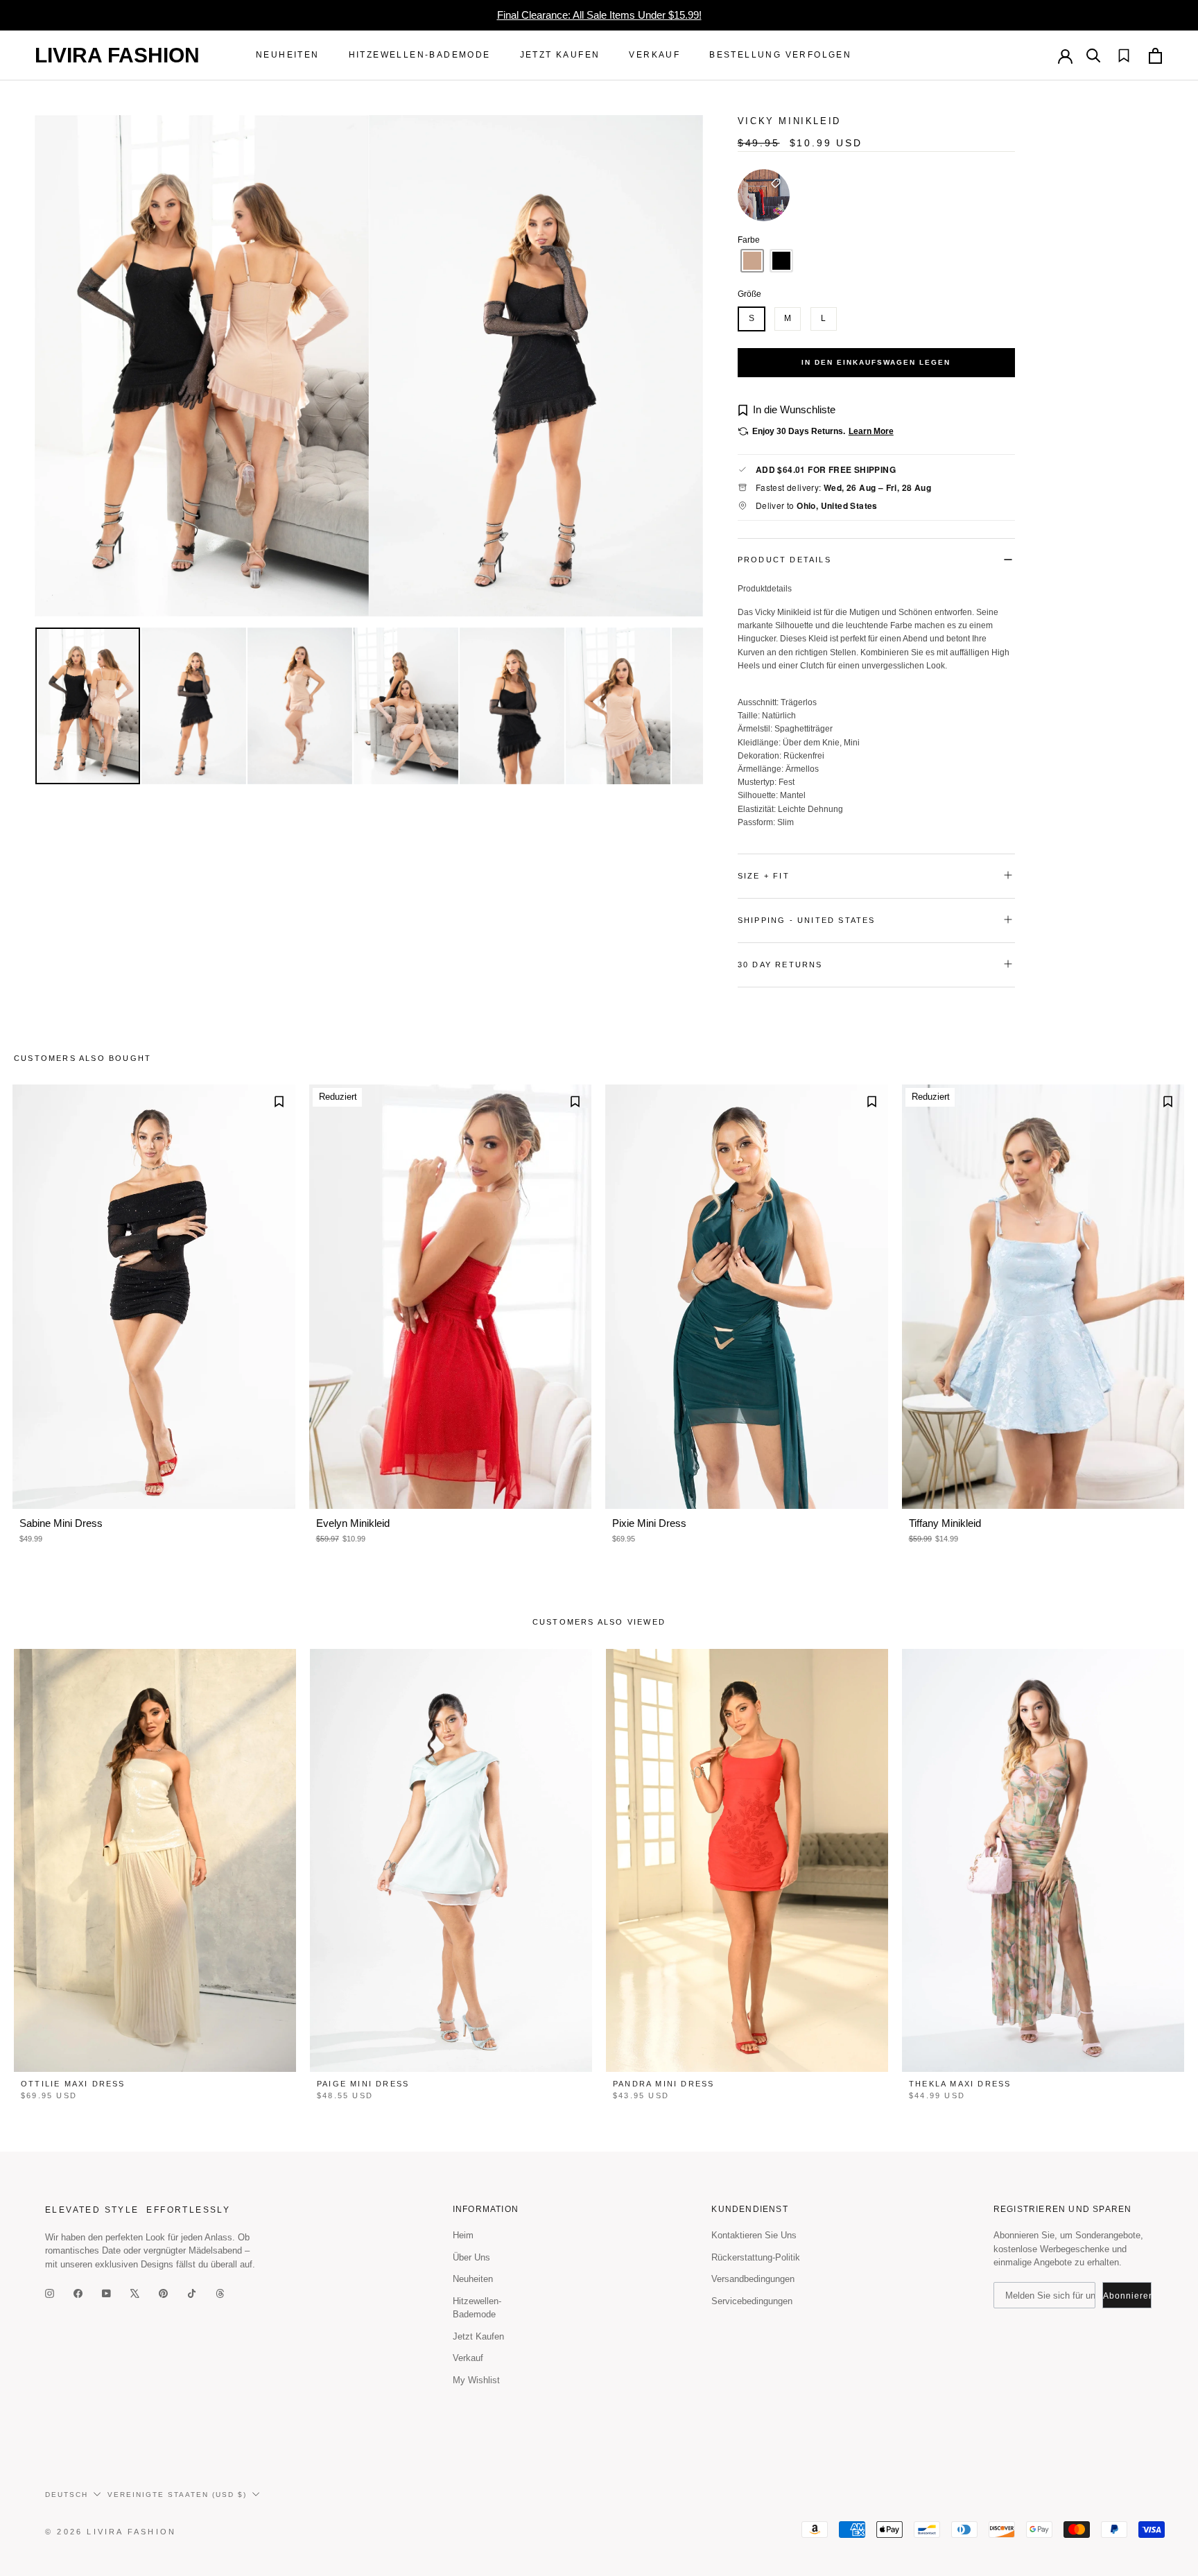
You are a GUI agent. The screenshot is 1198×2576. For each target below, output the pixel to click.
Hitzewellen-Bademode (420, 55)
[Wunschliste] (1117, 55)
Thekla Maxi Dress (960, 2084)
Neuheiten (288, 55)
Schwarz (781, 261)
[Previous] (55, 365)
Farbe (876, 240)
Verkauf (654, 55)
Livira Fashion (117, 55)
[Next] (682, 365)
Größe (749, 294)
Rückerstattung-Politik (756, 2257)
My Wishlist (476, 2380)
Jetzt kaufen (560, 55)
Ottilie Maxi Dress (73, 2084)
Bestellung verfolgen (780, 55)
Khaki (752, 261)
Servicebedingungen (752, 2301)
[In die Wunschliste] (279, 1101)
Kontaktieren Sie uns (754, 2235)
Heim (463, 2235)
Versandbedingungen (753, 2279)
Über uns (471, 2257)
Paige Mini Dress (363, 2084)
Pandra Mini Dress (663, 2084)
